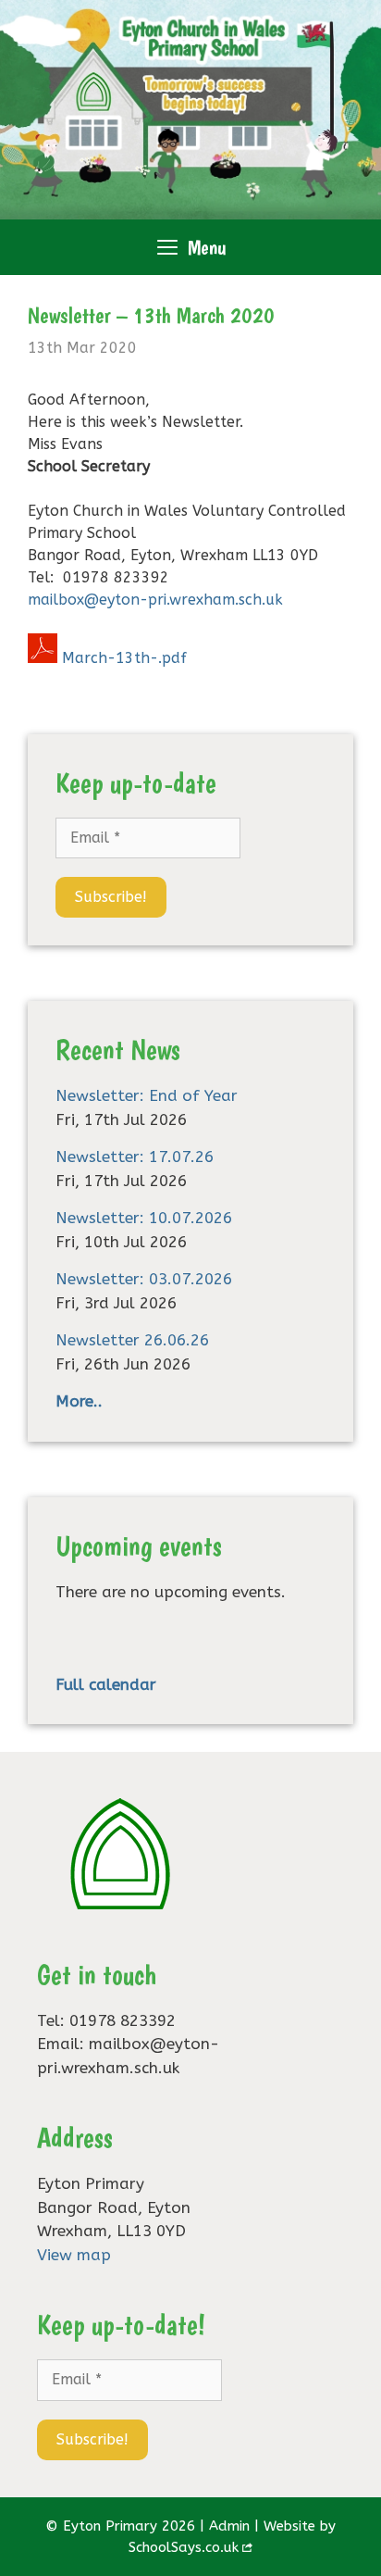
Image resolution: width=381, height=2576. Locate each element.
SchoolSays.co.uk (184, 2547)
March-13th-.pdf (124, 658)
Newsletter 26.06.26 (132, 1340)
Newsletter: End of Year (147, 1095)
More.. (79, 1401)
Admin (229, 2526)
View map (74, 2255)
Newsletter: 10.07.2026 (144, 1218)
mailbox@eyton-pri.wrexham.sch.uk (155, 600)
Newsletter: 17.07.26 (135, 1157)
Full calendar (106, 1684)
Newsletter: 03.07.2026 (144, 1279)
